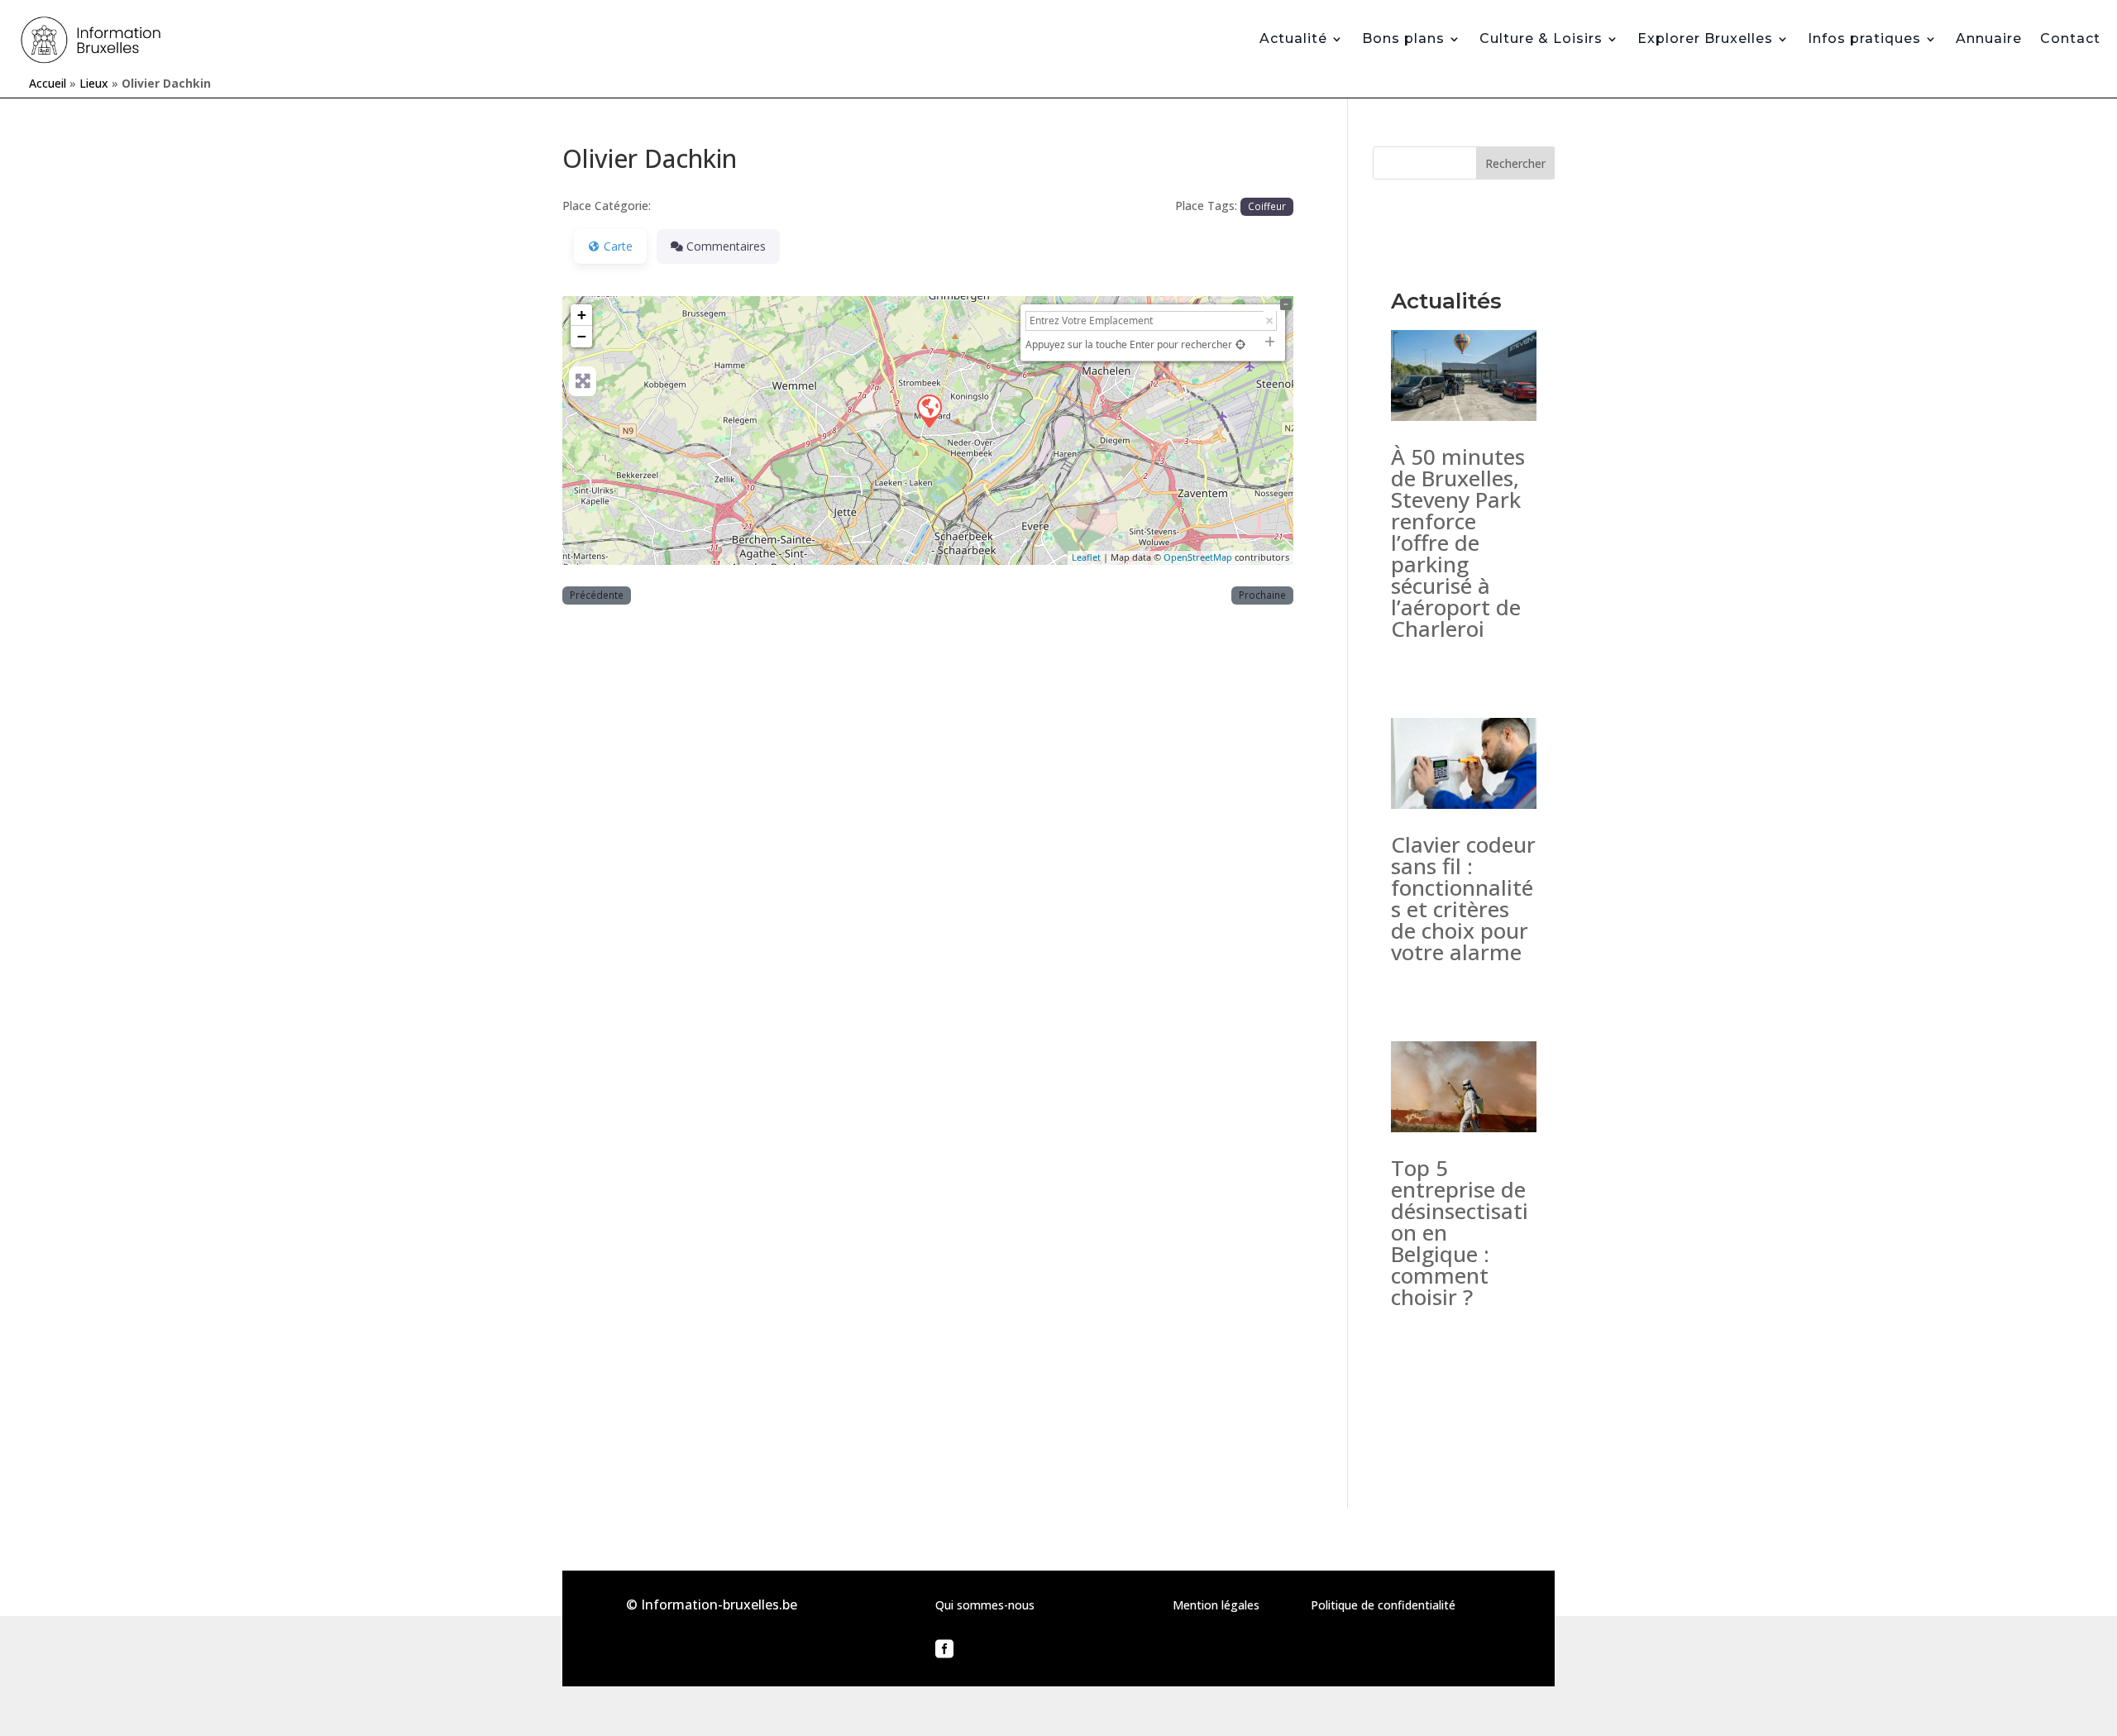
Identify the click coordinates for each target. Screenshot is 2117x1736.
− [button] (582, 336)
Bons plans (1403, 38)
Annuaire (1989, 38)
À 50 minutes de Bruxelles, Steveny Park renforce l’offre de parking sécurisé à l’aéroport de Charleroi (1458, 543)
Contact (2070, 38)
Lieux (94, 83)
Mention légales (1216, 1605)
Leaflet (1086, 557)
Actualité (1293, 38)
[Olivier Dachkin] (929, 410)
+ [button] (582, 315)
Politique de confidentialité (1383, 1605)
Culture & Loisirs (1541, 38)
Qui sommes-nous (985, 1605)
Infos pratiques (1864, 38)
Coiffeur (1267, 206)
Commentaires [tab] (726, 246)
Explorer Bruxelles (1705, 38)
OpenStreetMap (1198, 557)
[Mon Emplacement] (1240, 344)
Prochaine (1262, 595)
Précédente (597, 595)
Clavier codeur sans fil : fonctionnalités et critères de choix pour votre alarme (1463, 898)
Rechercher (1515, 163)
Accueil (48, 83)
